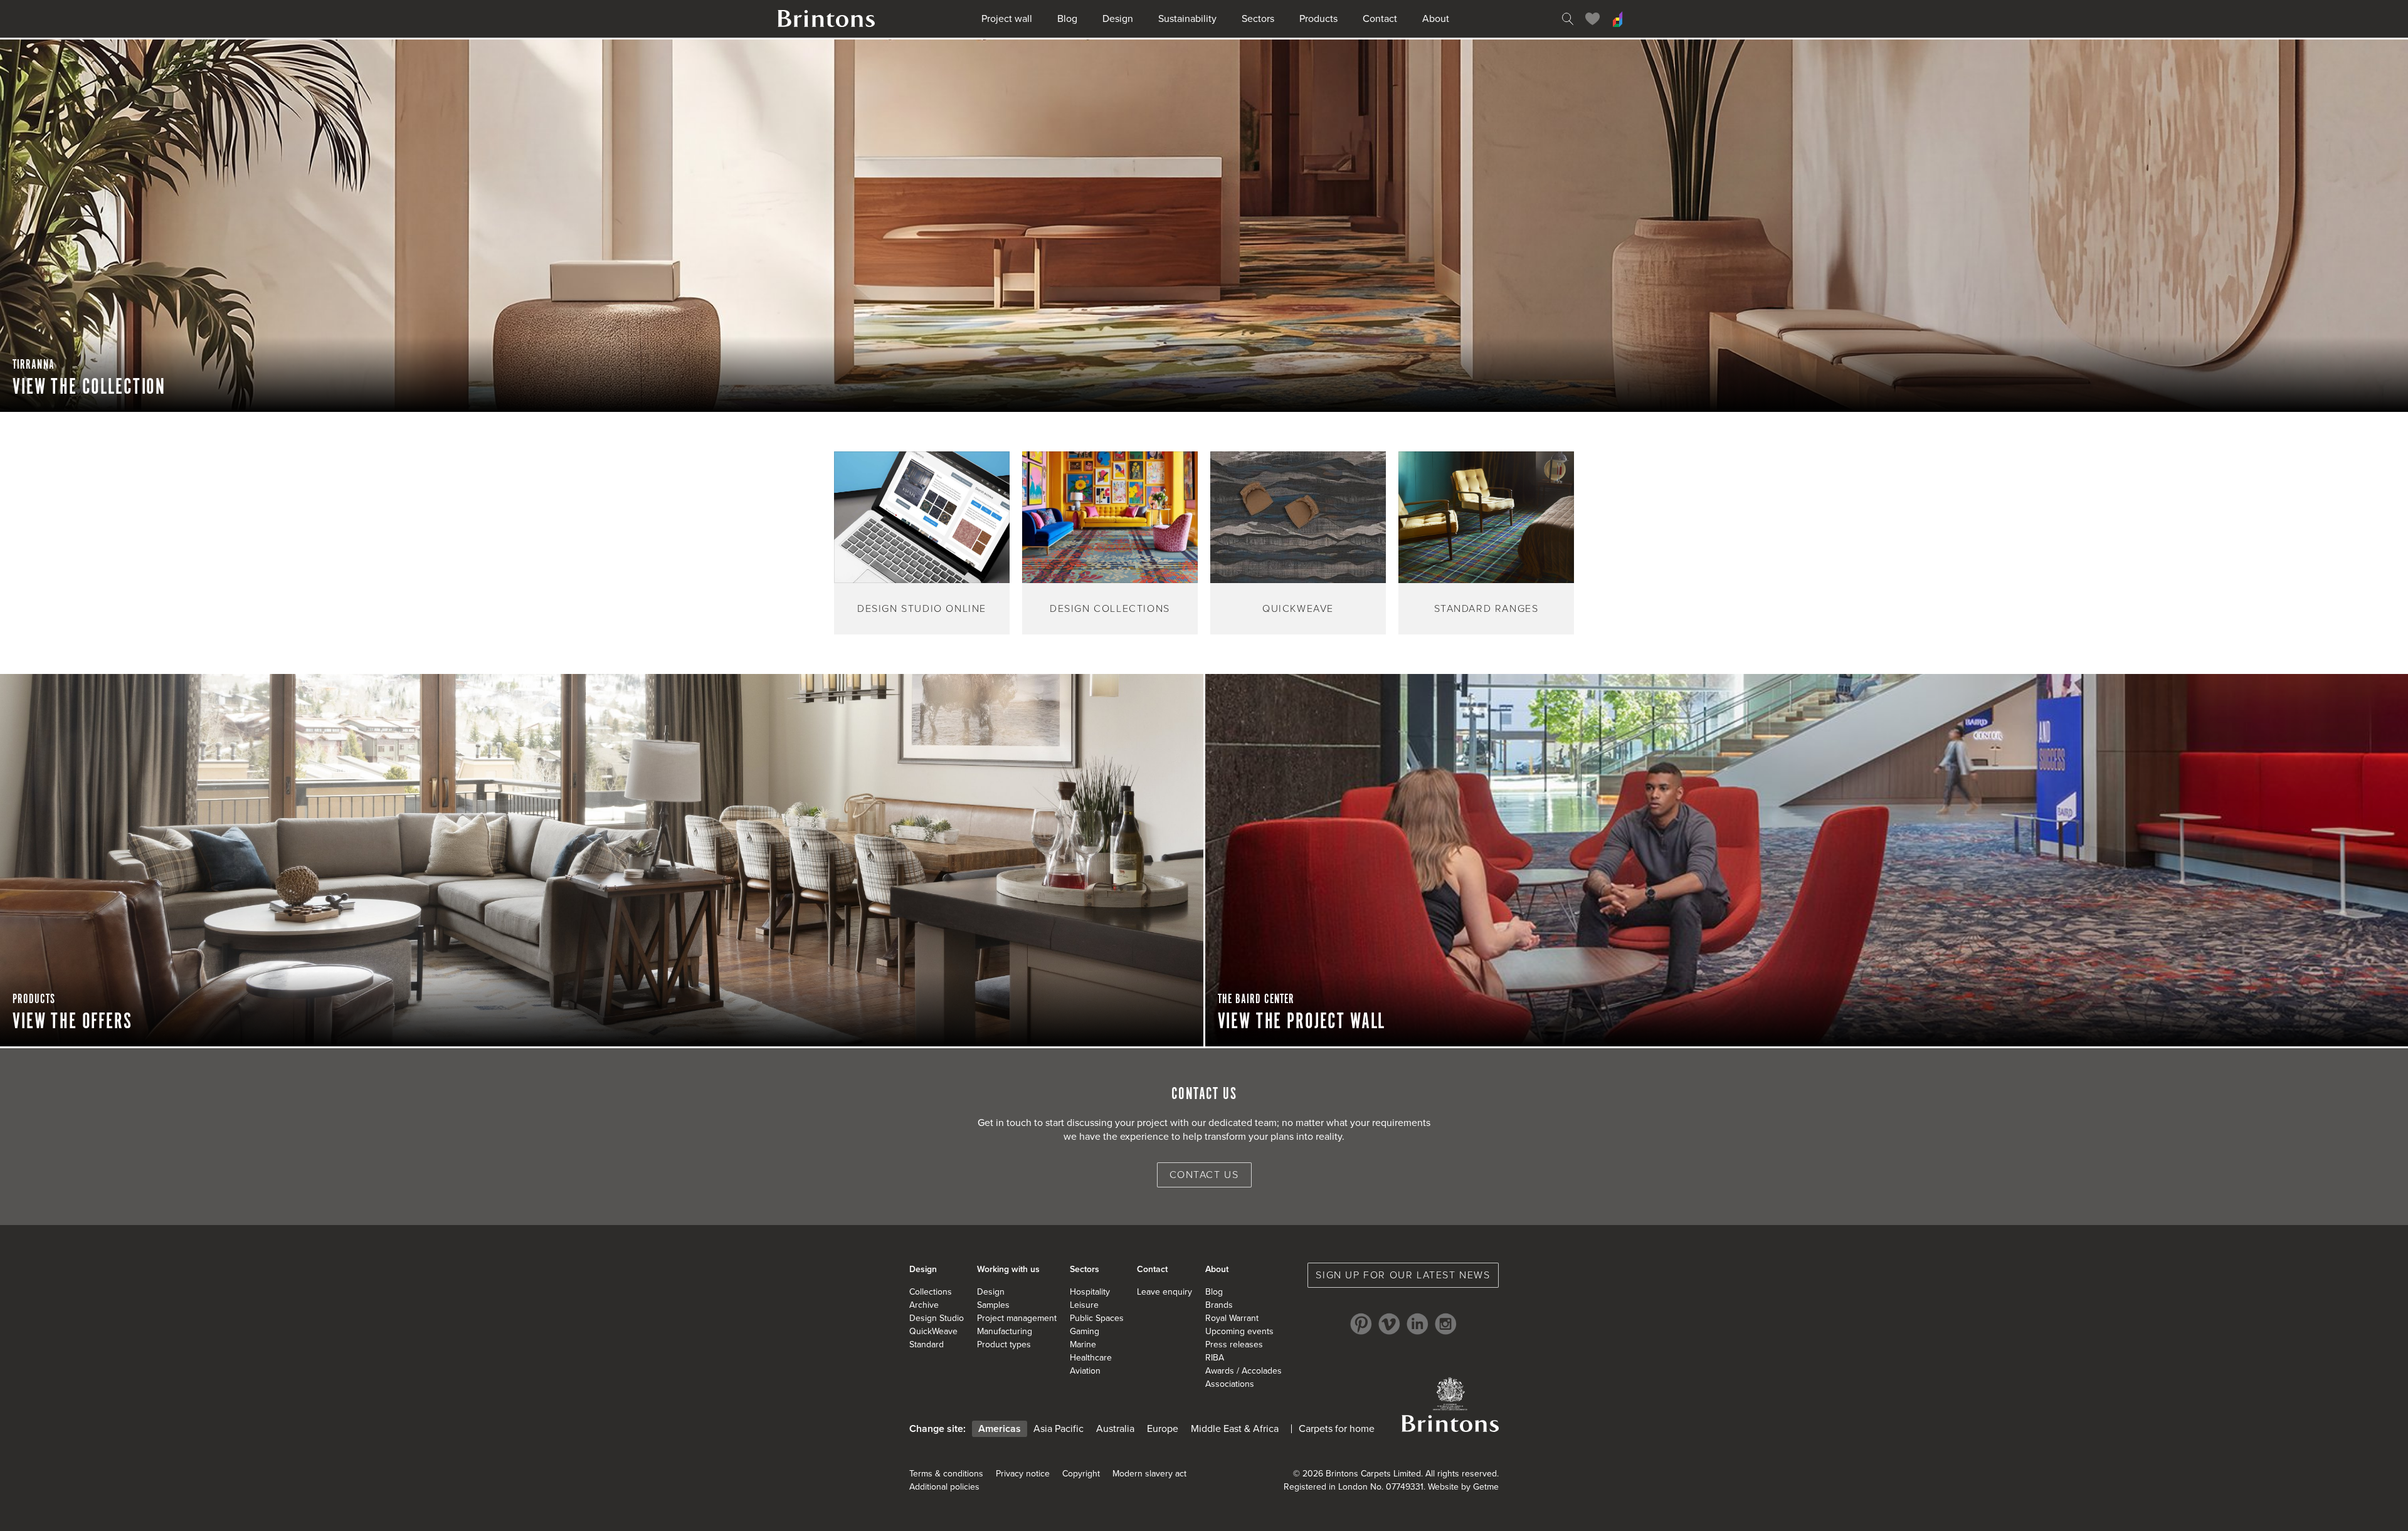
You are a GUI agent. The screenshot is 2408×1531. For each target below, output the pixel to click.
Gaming (1085, 1331)
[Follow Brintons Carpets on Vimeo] (1389, 1324)
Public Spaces (1097, 1318)
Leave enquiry (1164, 1292)
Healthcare (1091, 1358)
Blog (1067, 19)
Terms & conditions (946, 1474)
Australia (1115, 1429)
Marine (1083, 1344)
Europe (1163, 1429)
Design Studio (937, 1318)
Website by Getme (1463, 1487)
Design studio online (922, 609)
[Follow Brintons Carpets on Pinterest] (1361, 1324)
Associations (1230, 1384)
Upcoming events (1239, 1331)
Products (1318, 19)
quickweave (1298, 609)
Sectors (1258, 19)
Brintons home (826, 19)
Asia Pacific (1059, 1429)
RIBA (1215, 1358)
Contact (1380, 19)
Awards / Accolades (1244, 1371)
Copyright (1081, 1474)
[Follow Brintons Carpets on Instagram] (1446, 1324)
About (1436, 19)
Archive (924, 1305)
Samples (993, 1305)
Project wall (1007, 19)
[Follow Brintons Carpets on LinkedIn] (1418, 1324)
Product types (1004, 1344)
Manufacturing (1005, 1331)
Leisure (1084, 1305)
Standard (927, 1344)
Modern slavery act (1149, 1474)
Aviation (1085, 1371)
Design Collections (1110, 609)
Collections (931, 1292)
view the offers (72, 1022)
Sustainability (1187, 19)
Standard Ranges (1487, 609)
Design (1118, 19)
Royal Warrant (1232, 1318)
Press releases (1234, 1344)
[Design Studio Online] (1618, 19)
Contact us (1204, 1175)
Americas (1000, 1429)
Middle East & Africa (1235, 1429)
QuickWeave (933, 1331)
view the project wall (1302, 1022)
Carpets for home (1337, 1429)
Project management (1017, 1318)
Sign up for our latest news (1403, 1275)
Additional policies (944, 1487)
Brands (1219, 1305)
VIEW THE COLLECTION (89, 387)
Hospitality (1090, 1292)
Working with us (1008, 1269)
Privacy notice (1023, 1474)
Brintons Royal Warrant (1450, 1404)
